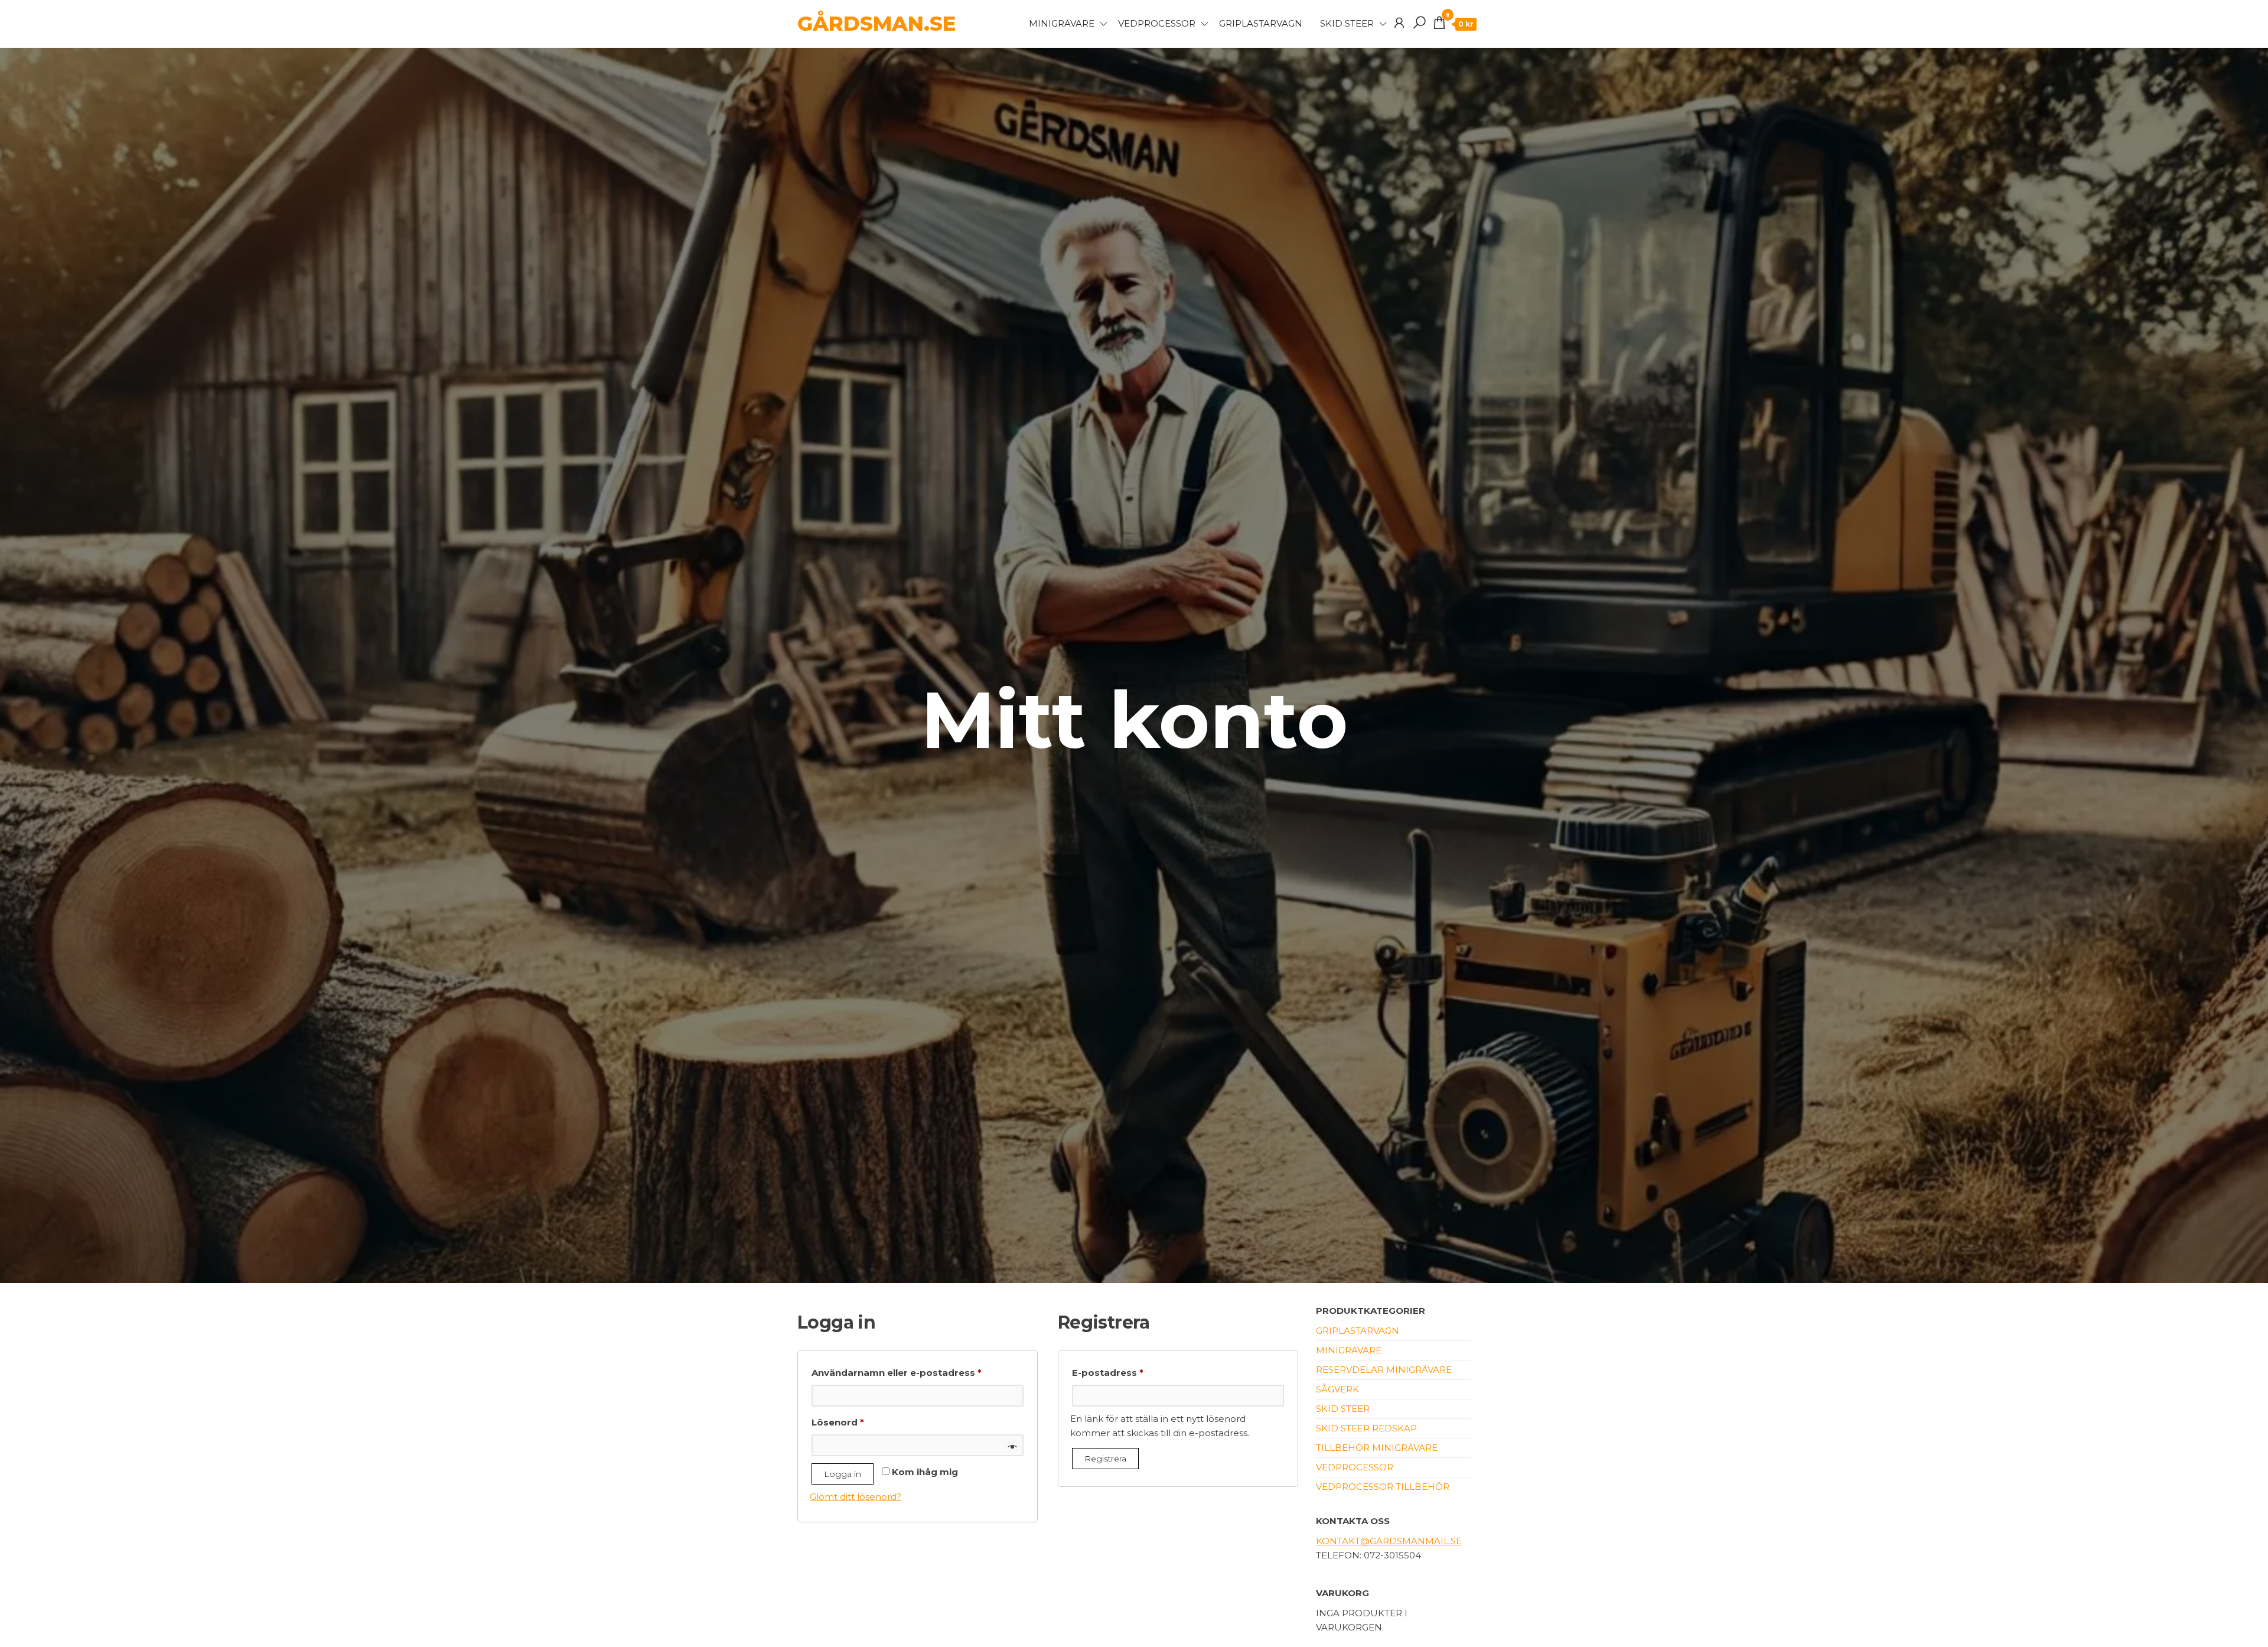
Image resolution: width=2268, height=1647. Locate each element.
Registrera (1105, 1459)
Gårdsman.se (876, 24)
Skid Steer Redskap (1366, 1428)
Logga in (843, 1474)
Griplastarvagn (1261, 23)
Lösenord (869, 1422)
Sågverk (1337, 1389)
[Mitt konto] (1399, 23)
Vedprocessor (1157, 23)
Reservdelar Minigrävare (1384, 1370)
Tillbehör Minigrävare (1377, 1448)
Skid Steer (1347, 23)
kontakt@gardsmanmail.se (1389, 1541)
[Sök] (1419, 23)
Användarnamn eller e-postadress (918, 1372)
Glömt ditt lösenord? (856, 1497)
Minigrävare (1062, 23)
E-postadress (1139, 1372)
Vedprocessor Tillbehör (1383, 1487)
